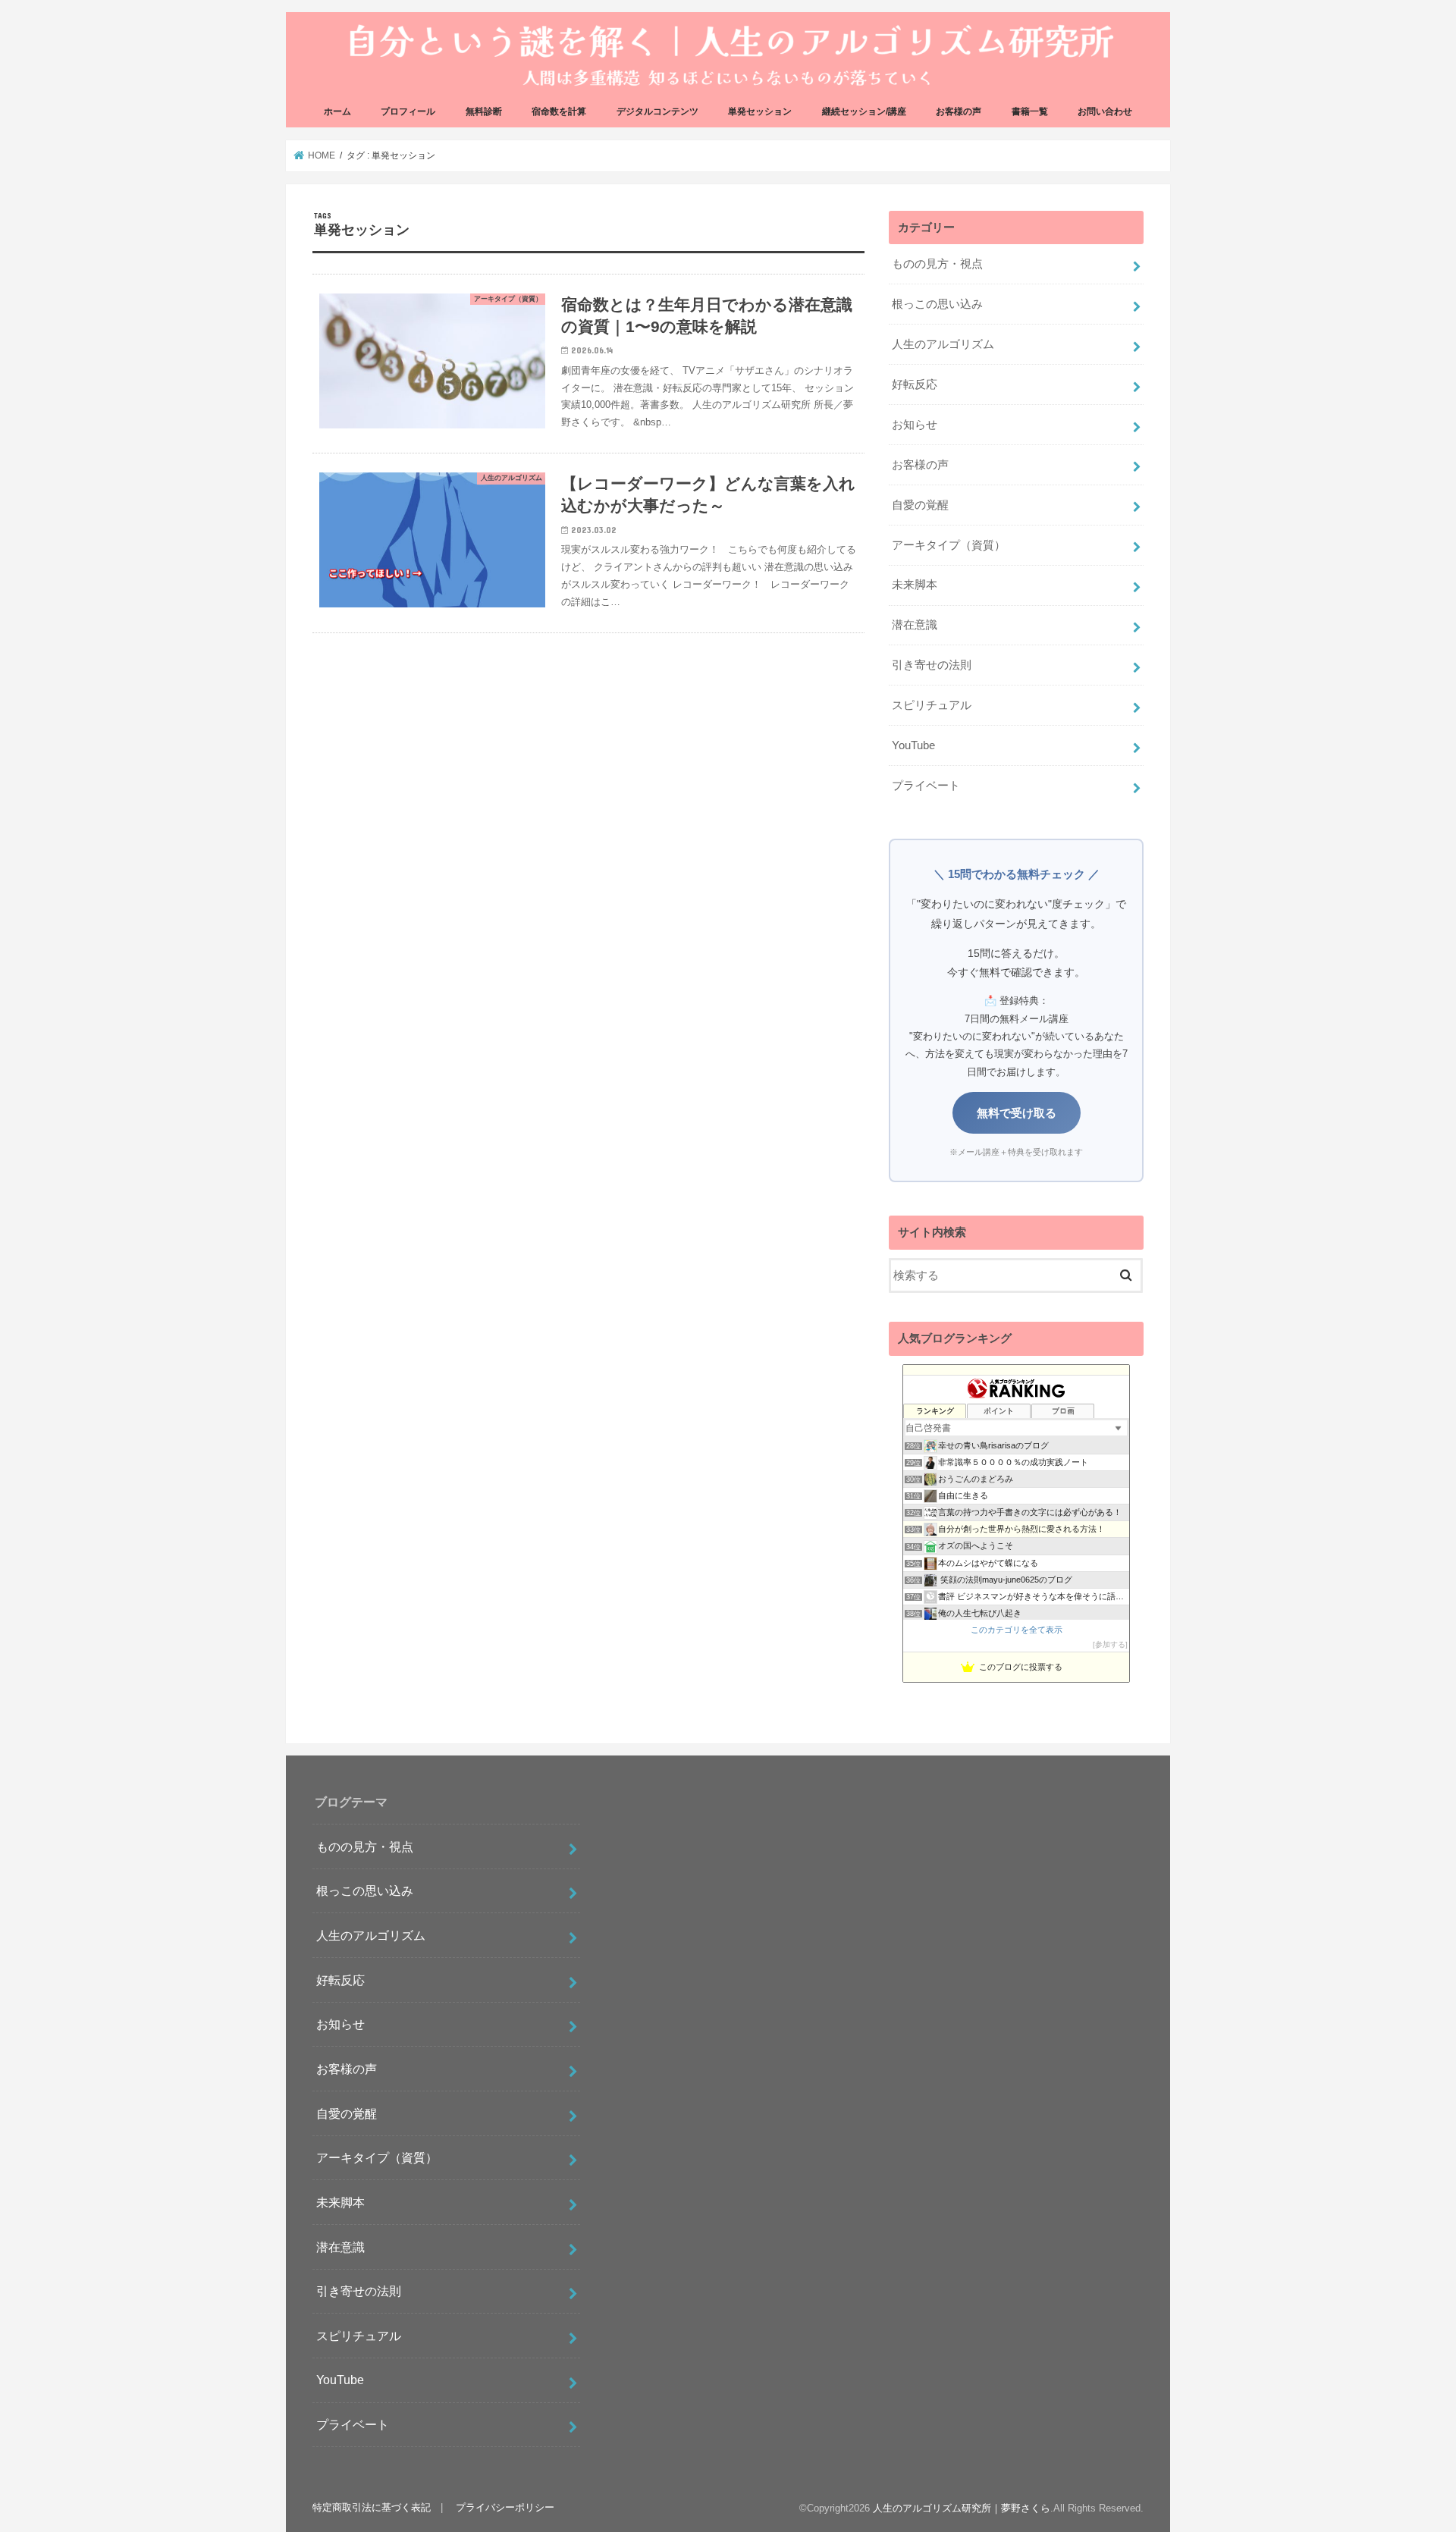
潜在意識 (915, 625)
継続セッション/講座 (864, 111)
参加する (1110, 1644)
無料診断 (484, 111)
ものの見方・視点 (937, 264)
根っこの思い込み (937, 304)
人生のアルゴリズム (943, 344)
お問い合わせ (1105, 111)
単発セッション (760, 111)
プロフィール (408, 111)
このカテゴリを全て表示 (1017, 1630)
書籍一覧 (1030, 111)
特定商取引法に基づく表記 (372, 2508)
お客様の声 (959, 111)
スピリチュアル (932, 705)
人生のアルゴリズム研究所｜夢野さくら (962, 2508)
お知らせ (915, 425)
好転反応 (915, 384)
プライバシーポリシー (505, 2508)
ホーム (337, 111)
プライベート (926, 786)
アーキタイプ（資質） (949, 545)
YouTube (913, 745)
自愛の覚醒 (920, 505)
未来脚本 (915, 585)
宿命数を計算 (559, 111)
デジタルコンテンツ (657, 111)
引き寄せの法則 (932, 665)
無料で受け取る (1017, 1113)
